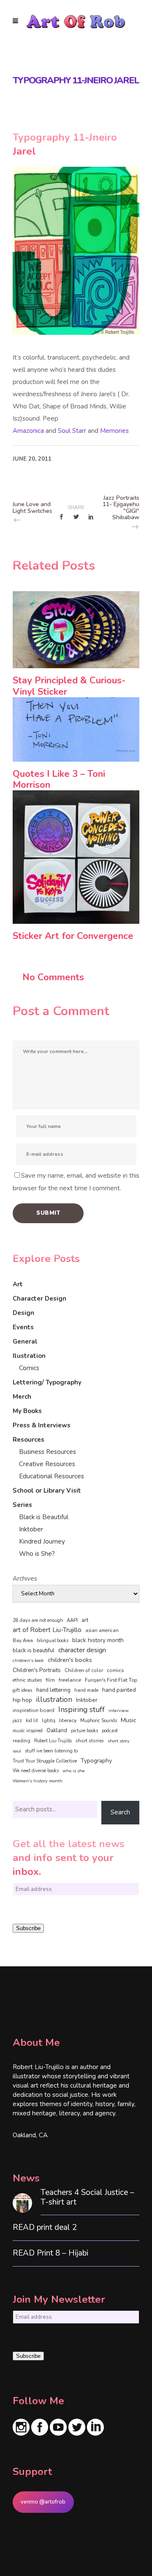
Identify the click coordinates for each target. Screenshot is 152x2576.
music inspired (28, 1731)
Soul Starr (72, 431)
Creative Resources (47, 1464)
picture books (84, 1731)
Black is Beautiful (44, 1517)
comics (115, 1670)
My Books (27, 1411)
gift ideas (23, 1690)
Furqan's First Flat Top (111, 1680)
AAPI (72, 1620)
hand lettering (53, 1690)
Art (18, 1284)
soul (17, 1751)
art (85, 1620)
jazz (17, 1720)
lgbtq (49, 1720)
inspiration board (34, 1710)
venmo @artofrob (43, 2502)
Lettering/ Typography (47, 1382)
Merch (22, 1397)
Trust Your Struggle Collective (45, 1761)
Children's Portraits (37, 1670)
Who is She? (37, 1554)
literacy (68, 1720)
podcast (110, 1731)
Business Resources (47, 1452)
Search (120, 1812)
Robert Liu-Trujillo (53, 1741)
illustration (54, 1700)
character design (82, 1650)
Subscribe (28, 1928)
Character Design (39, 1299)
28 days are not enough (38, 1620)
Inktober (31, 1529)
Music (129, 1720)
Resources (28, 1440)
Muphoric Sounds (99, 1721)
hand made (86, 1690)
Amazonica (28, 431)
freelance (70, 1680)
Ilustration (29, 1356)
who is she (74, 1771)
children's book (28, 1660)
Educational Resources (52, 1476)
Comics (29, 1368)
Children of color (84, 1670)
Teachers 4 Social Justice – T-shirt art (87, 2197)
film (50, 1680)
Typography (96, 1761)
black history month (98, 1640)
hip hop (22, 1700)
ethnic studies (27, 1680)
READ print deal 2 (45, 2228)
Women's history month (38, 1781)
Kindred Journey (42, 1541)
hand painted (119, 1690)
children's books (70, 1660)
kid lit (32, 1721)
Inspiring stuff (81, 1709)
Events (23, 1327)
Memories (114, 431)
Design (23, 1313)
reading (22, 1741)
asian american (102, 1631)
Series (22, 1505)
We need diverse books (36, 1771)
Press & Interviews (42, 1425)
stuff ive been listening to (51, 1751)
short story (118, 1741)
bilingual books (53, 1641)
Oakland (57, 1731)
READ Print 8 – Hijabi (50, 2253)
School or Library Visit (47, 1491)
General (25, 1341)
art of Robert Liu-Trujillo (47, 1630)
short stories (90, 1741)
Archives (25, 1579)
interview (119, 1711)
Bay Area (23, 1641)
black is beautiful (34, 1651)
